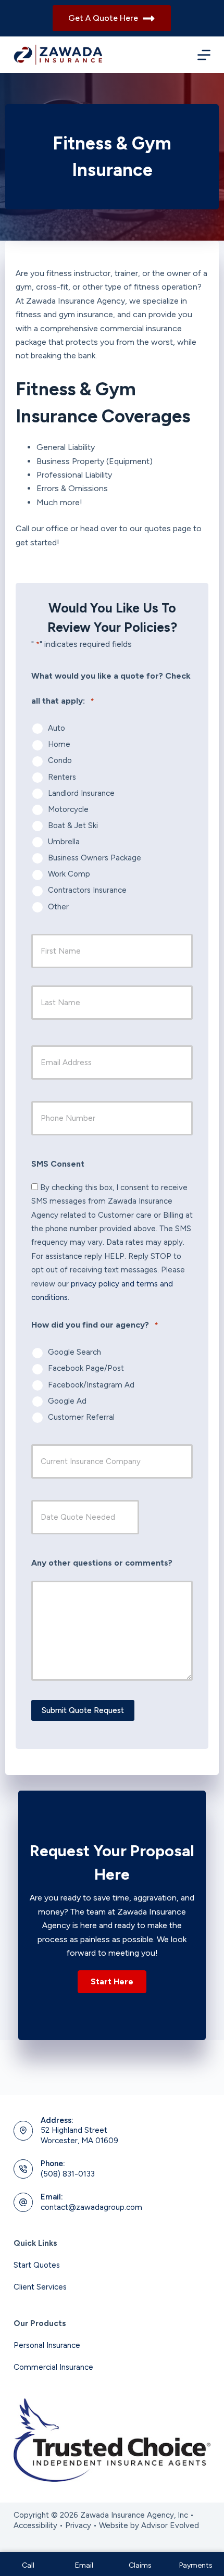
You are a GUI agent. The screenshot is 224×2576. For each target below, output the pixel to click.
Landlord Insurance (81, 793)
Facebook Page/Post (86, 1368)
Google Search (74, 1352)
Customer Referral (81, 1417)
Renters (62, 777)
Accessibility (35, 2525)
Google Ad (67, 1401)
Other (58, 907)
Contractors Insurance (87, 890)
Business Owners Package (95, 858)
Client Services (40, 2287)
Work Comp (69, 874)
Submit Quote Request (83, 1710)
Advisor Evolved (170, 2525)
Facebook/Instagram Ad (91, 1385)
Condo (60, 760)
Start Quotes (37, 2265)
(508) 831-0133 (68, 2174)
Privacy (78, 2525)
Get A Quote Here (103, 18)
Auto (57, 728)
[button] (112, 1982)
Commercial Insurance (53, 2367)
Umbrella (64, 842)
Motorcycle (68, 809)
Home (59, 744)
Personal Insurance (47, 2345)
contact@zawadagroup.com (91, 2207)
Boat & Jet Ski (73, 826)
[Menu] (204, 55)
